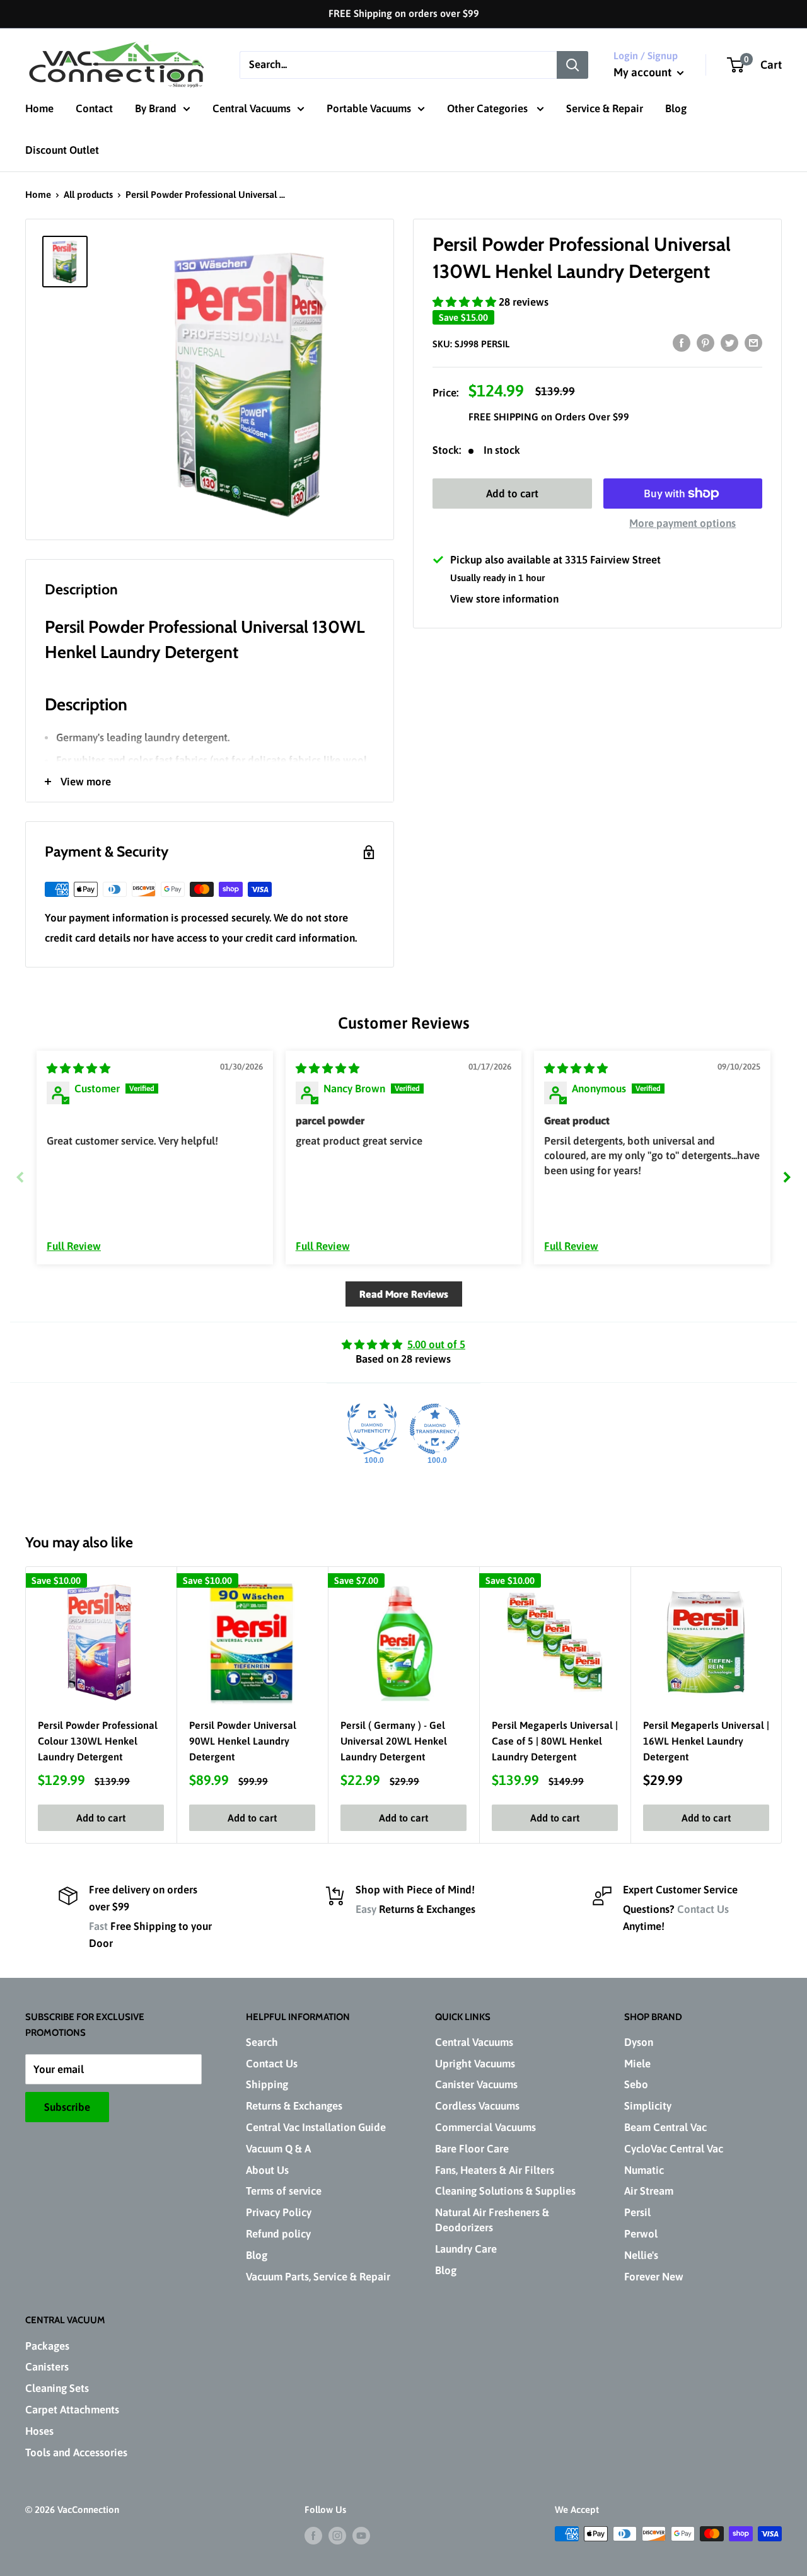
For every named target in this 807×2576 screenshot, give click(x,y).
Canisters (47, 2367)
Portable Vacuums (369, 108)
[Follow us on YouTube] (361, 2535)
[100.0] (372, 1429)
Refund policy (278, 2234)
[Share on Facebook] (682, 342)
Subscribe (67, 2107)
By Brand (156, 108)
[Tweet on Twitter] (729, 342)
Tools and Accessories (76, 2452)
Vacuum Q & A (278, 2149)
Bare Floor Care (472, 2149)
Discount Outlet (62, 150)
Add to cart (512, 494)
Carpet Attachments (72, 2410)
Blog (676, 108)
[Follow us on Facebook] (313, 2535)
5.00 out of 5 (436, 1344)
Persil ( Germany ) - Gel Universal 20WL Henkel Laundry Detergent (394, 1741)
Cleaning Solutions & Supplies (505, 2191)
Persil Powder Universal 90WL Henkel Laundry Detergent (243, 1741)
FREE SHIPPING (505, 417)
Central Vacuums (252, 108)
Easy (366, 1909)
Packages (47, 2346)
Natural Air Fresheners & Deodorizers (492, 2220)
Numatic (644, 2170)
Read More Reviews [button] (404, 1294)
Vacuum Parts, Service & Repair (318, 2277)
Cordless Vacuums (477, 2106)
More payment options (682, 523)
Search (262, 2042)
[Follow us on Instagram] (337, 2535)
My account (644, 72)
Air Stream (649, 2191)
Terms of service (284, 2191)
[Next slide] (787, 1177)
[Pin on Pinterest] (705, 342)
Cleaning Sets (57, 2388)
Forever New (654, 2277)
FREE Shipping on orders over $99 (404, 13)
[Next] (782, 1705)
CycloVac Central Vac (674, 2149)
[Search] (572, 64)
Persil (637, 2212)
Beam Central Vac (665, 2127)
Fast (98, 1926)
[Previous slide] (20, 1177)
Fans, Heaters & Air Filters (495, 2170)
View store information (504, 598)
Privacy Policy (279, 2212)
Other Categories (489, 108)
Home (39, 108)
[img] (78, 1068)
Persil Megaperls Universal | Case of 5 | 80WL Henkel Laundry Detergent (555, 1741)
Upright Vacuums (475, 2064)
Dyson (639, 2042)
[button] (466, 301)
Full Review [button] (74, 1246)
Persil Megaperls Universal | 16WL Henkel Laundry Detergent (706, 1741)
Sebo (636, 2084)
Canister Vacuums (476, 2084)
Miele (637, 2064)
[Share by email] (753, 342)
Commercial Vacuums (485, 2127)
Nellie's (641, 2255)
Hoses (39, 2431)
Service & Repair (605, 108)
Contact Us (703, 1909)
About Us (267, 2170)
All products (88, 194)
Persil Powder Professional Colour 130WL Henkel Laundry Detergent (98, 1741)
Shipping (267, 2084)
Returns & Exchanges (294, 2106)
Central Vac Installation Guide (316, 2127)
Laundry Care (466, 2249)
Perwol (641, 2234)
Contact (94, 108)
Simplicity (648, 2106)
